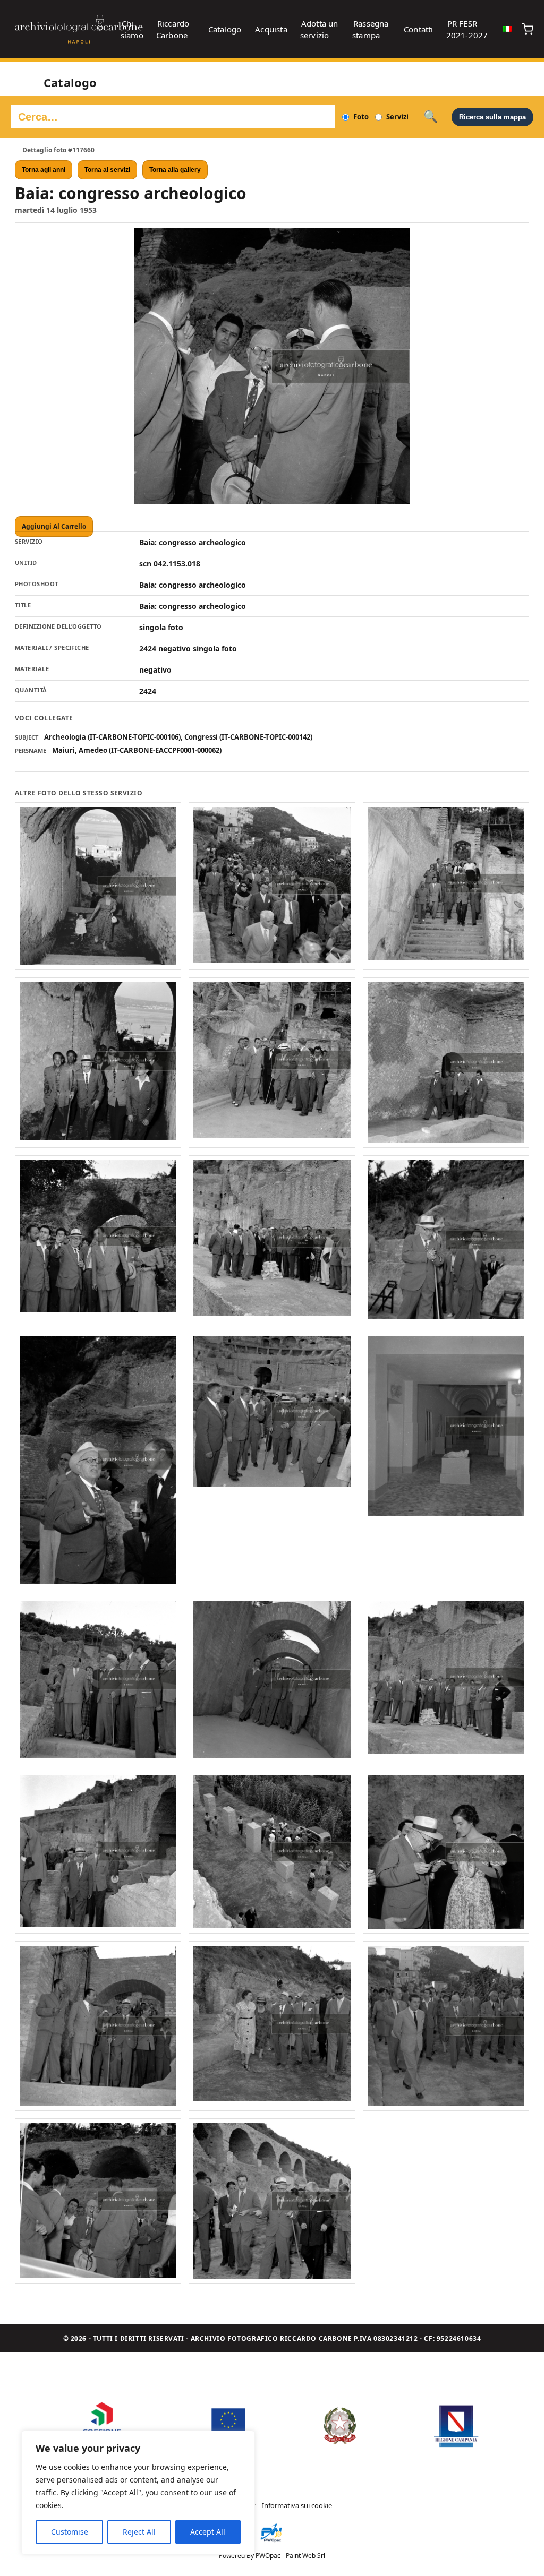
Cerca (431, 117)
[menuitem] (507, 29)
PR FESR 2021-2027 (467, 29)
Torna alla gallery (175, 170)
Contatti (419, 29)
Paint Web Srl (305, 2556)
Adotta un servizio (319, 29)
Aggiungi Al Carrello (54, 526)
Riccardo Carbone (173, 29)
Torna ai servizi (107, 170)
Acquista (271, 29)
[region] (138, 2493)
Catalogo (225, 29)
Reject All (139, 2532)
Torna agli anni (44, 170)
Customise (70, 2532)
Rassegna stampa (371, 29)
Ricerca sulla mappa (492, 117)
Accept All (208, 2532)
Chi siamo (132, 29)
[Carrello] (528, 29)
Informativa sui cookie (297, 2505)
